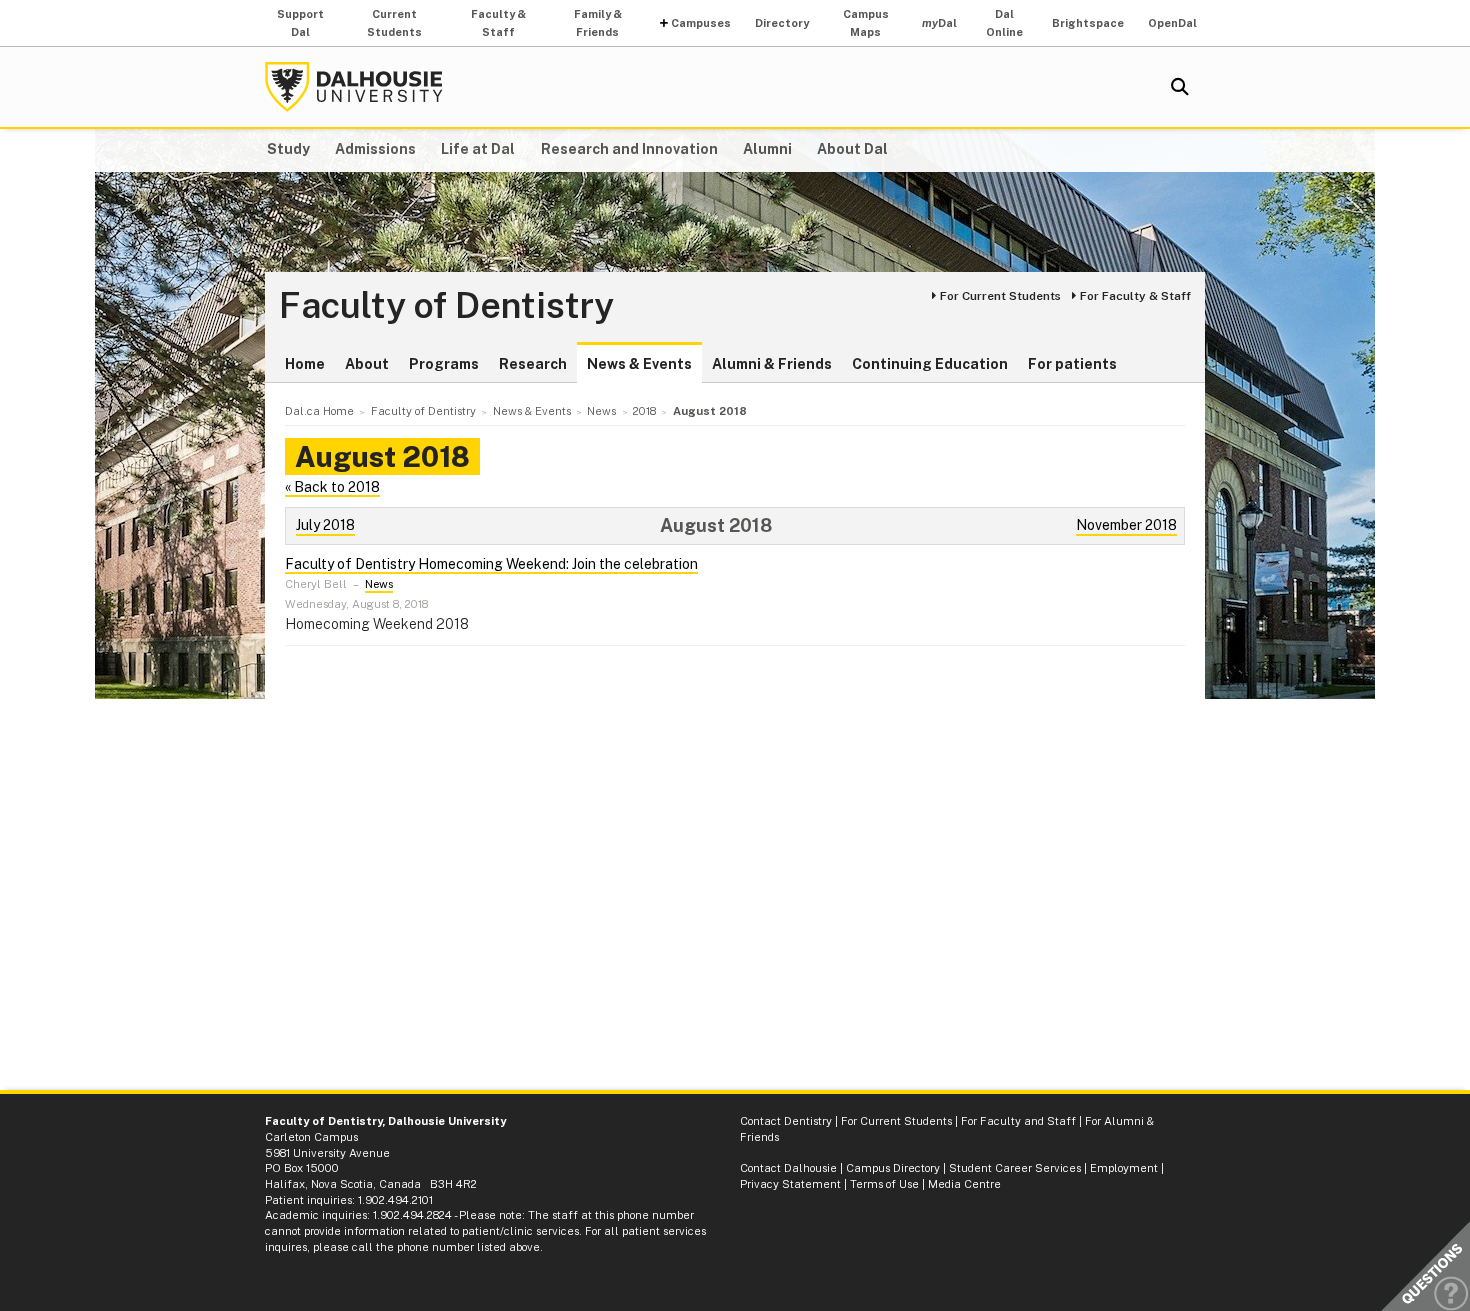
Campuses (701, 23)
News (379, 584)
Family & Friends (598, 23)
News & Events (639, 364)
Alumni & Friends (772, 364)
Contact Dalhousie (788, 1168)
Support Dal (300, 23)
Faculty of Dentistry (446, 306)
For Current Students (1000, 296)
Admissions (375, 149)
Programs (444, 364)
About (367, 364)
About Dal (852, 149)
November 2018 (1126, 525)
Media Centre (964, 1184)
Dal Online (1004, 23)
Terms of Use (884, 1184)
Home (305, 364)
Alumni (767, 149)
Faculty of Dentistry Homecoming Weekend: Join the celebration (491, 564)
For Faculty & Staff (1135, 296)
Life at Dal (478, 149)
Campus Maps (866, 23)
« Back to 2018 (332, 487)
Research (533, 364)
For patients (1072, 364)
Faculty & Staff (498, 23)
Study (288, 149)
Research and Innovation (629, 149)
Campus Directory (893, 1168)
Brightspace (1088, 23)
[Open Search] (1180, 87)
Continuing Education (930, 364)
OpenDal (1172, 23)
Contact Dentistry (786, 1121)
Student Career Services (1015, 1168)
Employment (1124, 1168)
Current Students (394, 23)
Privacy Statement (790, 1184)
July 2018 (325, 525)
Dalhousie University (354, 87)
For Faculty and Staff (1018, 1121)
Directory (782, 23)
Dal (939, 23)
